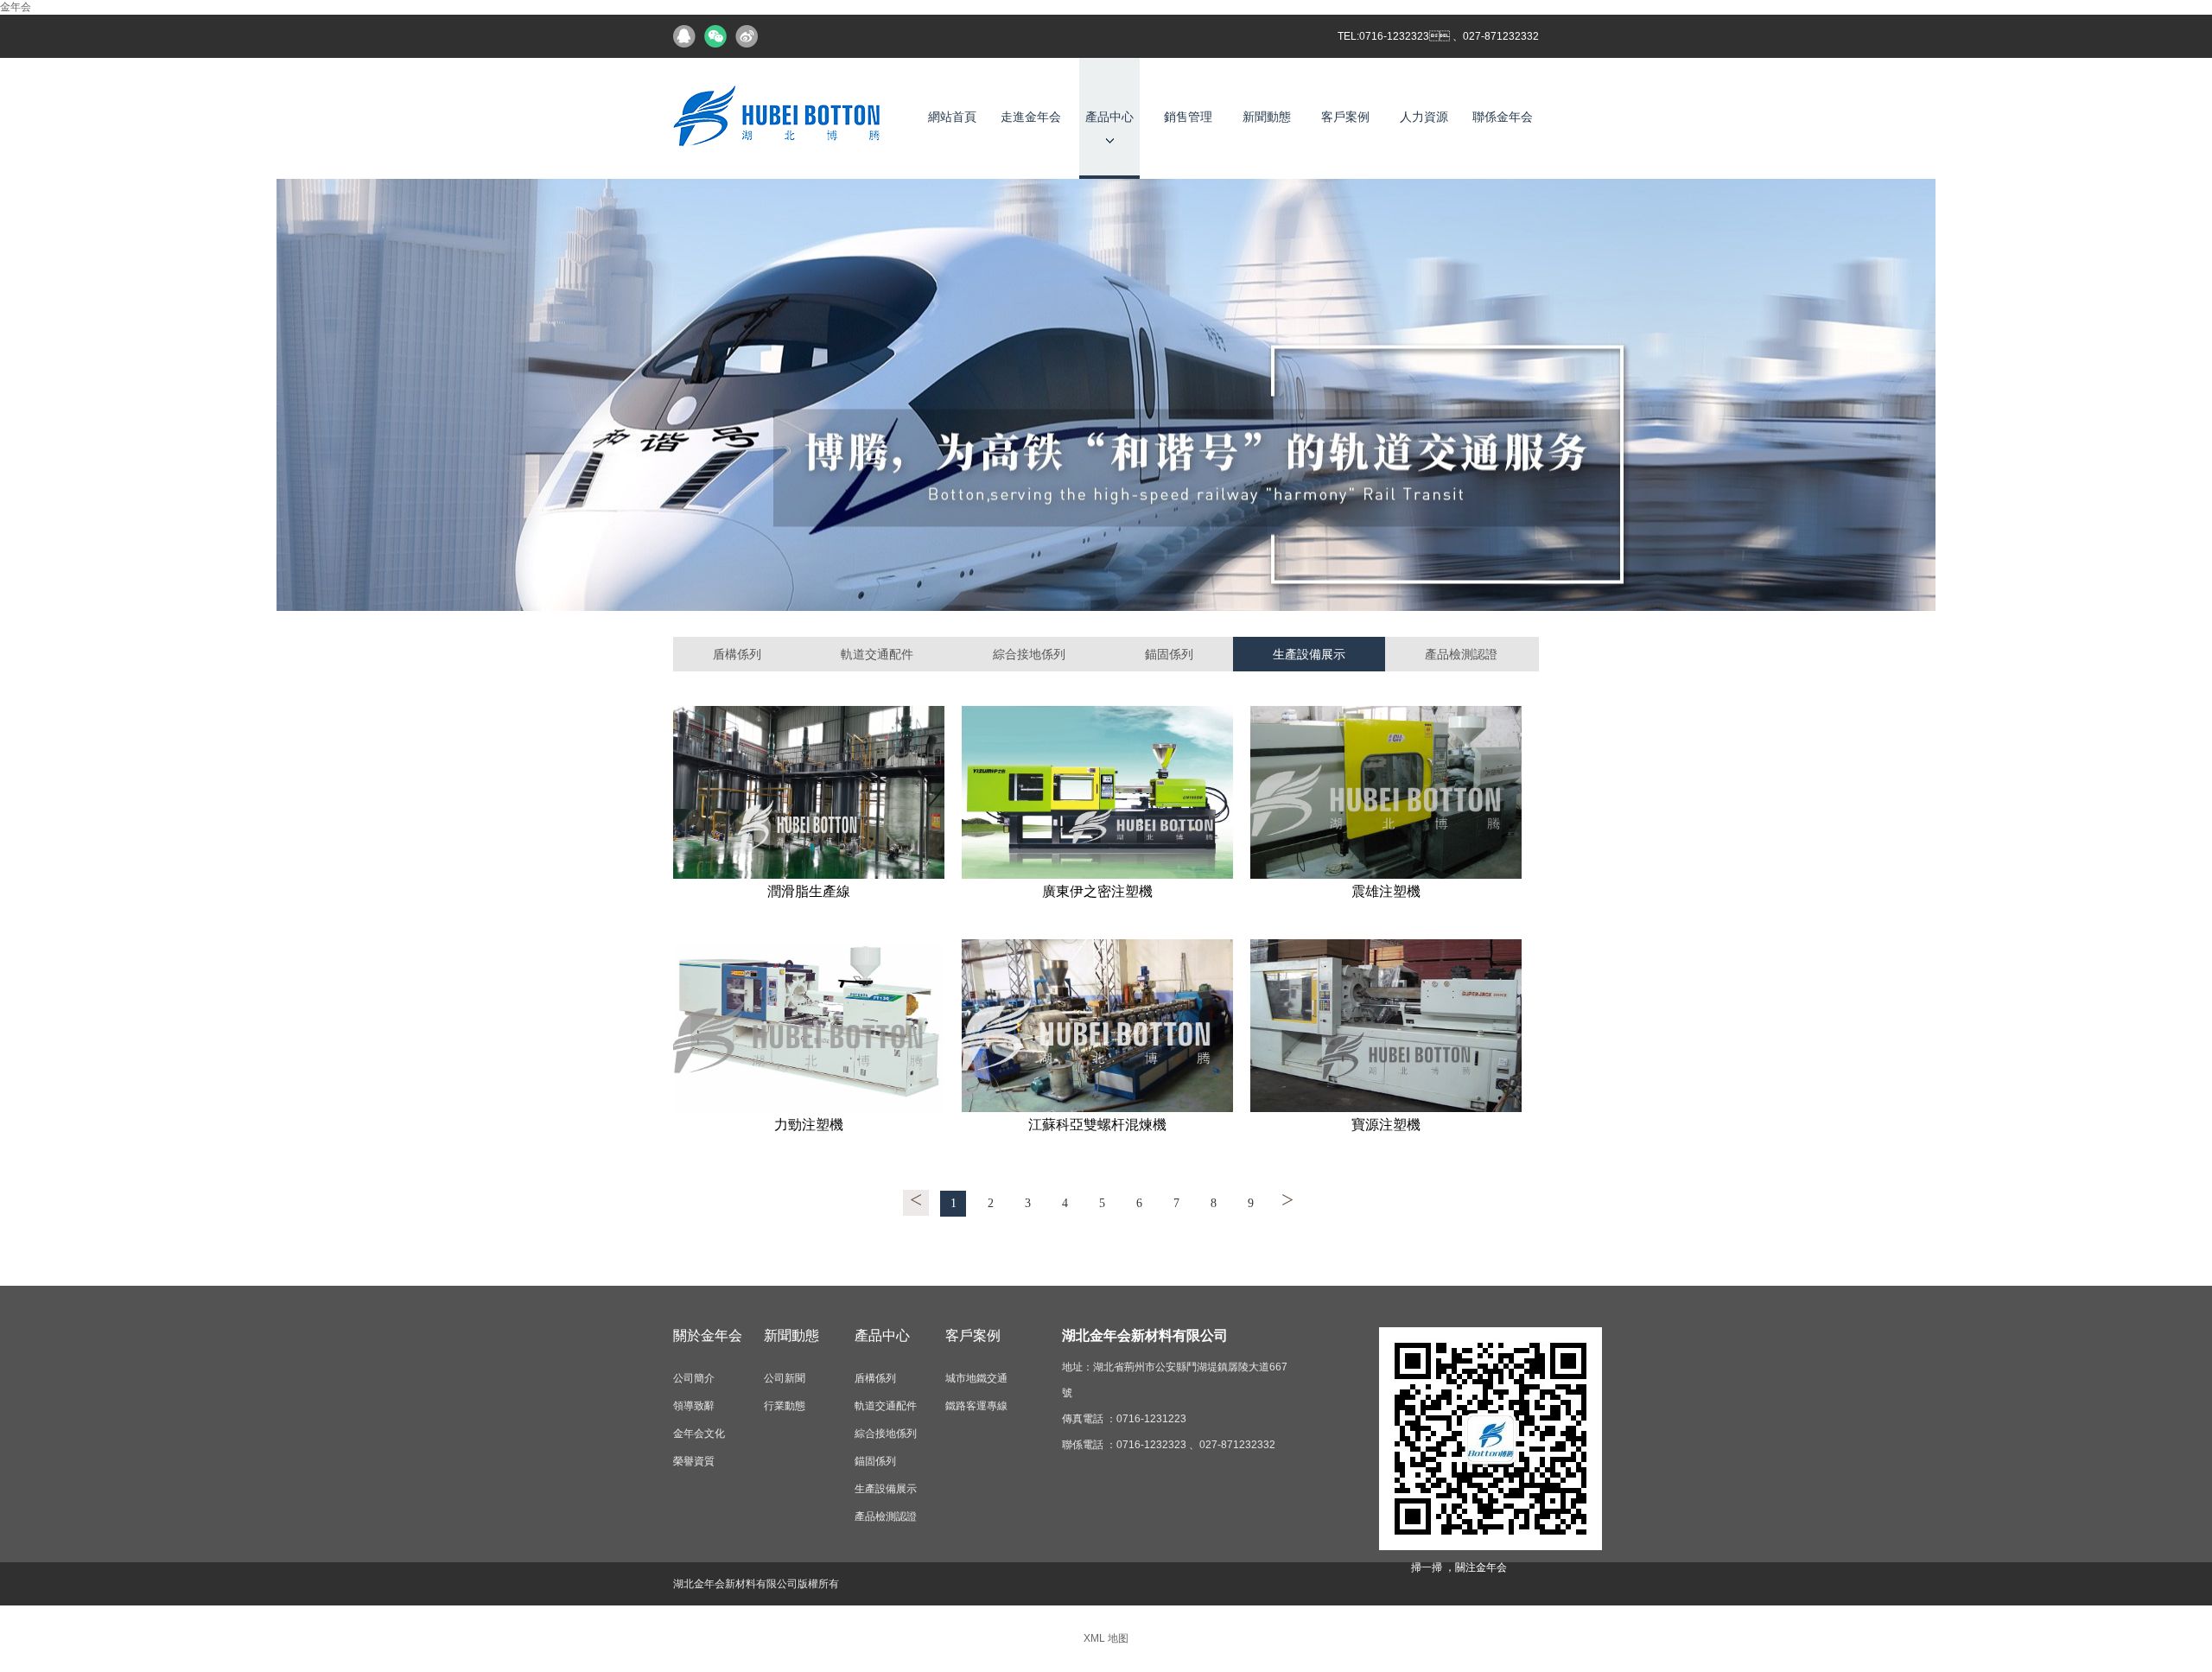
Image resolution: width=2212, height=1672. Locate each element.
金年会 (16, 7)
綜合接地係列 (1029, 654)
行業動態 (785, 1406)
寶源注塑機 (1386, 1125)
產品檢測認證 (1461, 654)
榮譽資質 (694, 1461)
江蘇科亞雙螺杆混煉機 (1097, 1125)
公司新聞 (785, 1378)
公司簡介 (694, 1378)
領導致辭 (694, 1406)
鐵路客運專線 (976, 1406)
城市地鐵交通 (976, 1378)
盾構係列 (737, 654)
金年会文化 (699, 1434)
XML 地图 (1106, 1638)
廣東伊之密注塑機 (1097, 891)
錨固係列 (1169, 654)
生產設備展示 (1309, 654)
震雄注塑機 (1386, 891)
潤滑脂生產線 (809, 891)
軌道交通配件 (877, 654)
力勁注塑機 (809, 1125)
